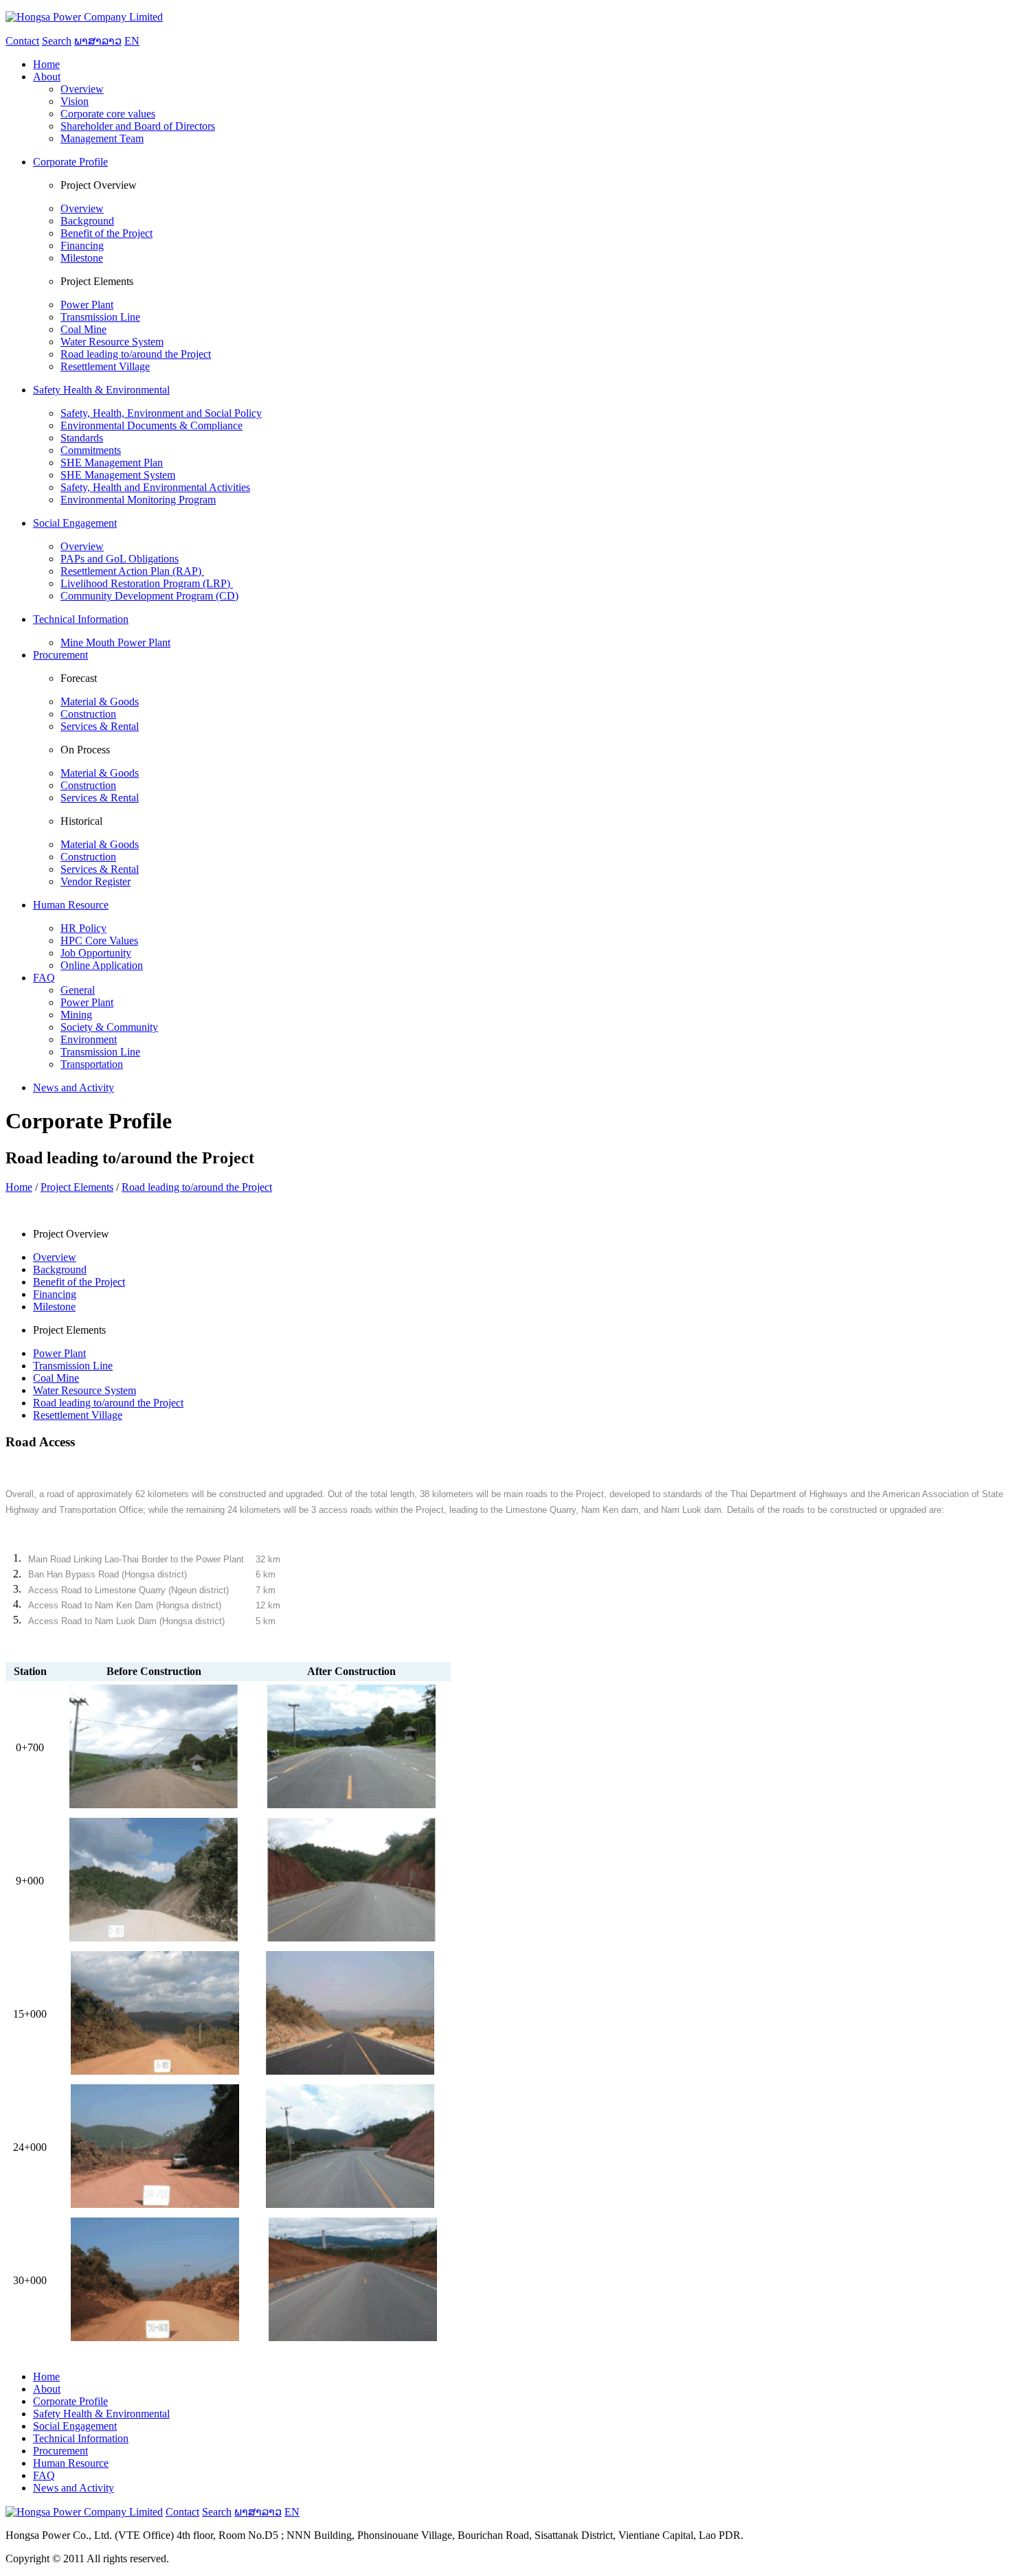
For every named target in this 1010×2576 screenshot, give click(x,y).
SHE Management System (118, 475)
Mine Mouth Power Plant (115, 642)
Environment (89, 1039)
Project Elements (77, 1187)
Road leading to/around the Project (136, 354)
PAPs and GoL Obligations (120, 559)
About (47, 2389)
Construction (88, 714)
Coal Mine (83, 329)
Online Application (102, 965)
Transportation (92, 1064)
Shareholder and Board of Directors (138, 126)
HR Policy (83, 928)
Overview (82, 89)
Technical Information (81, 2438)
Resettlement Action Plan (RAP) (132, 571)
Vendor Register (96, 881)
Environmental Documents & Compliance (151, 425)
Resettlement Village (105, 366)
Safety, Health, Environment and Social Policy (161, 413)
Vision (75, 101)
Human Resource (71, 2463)
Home (19, 1187)
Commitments (91, 450)
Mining (76, 1015)
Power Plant (87, 305)
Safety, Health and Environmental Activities (155, 487)
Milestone (82, 258)
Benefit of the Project (106, 233)
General (78, 990)
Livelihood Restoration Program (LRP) (147, 583)
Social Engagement (75, 2426)
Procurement (60, 2451)
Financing (82, 246)
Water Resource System (112, 342)
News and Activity (74, 2488)
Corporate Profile (70, 2401)
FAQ (44, 2475)
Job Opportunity (96, 953)
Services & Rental (100, 726)
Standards (82, 438)
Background (87, 221)
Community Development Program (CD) (149, 596)
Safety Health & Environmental (101, 2414)
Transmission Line (100, 317)
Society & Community (109, 1027)
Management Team (102, 138)
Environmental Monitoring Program (138, 500)
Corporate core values (108, 114)
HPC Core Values (99, 941)
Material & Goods (100, 702)
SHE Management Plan (112, 463)
